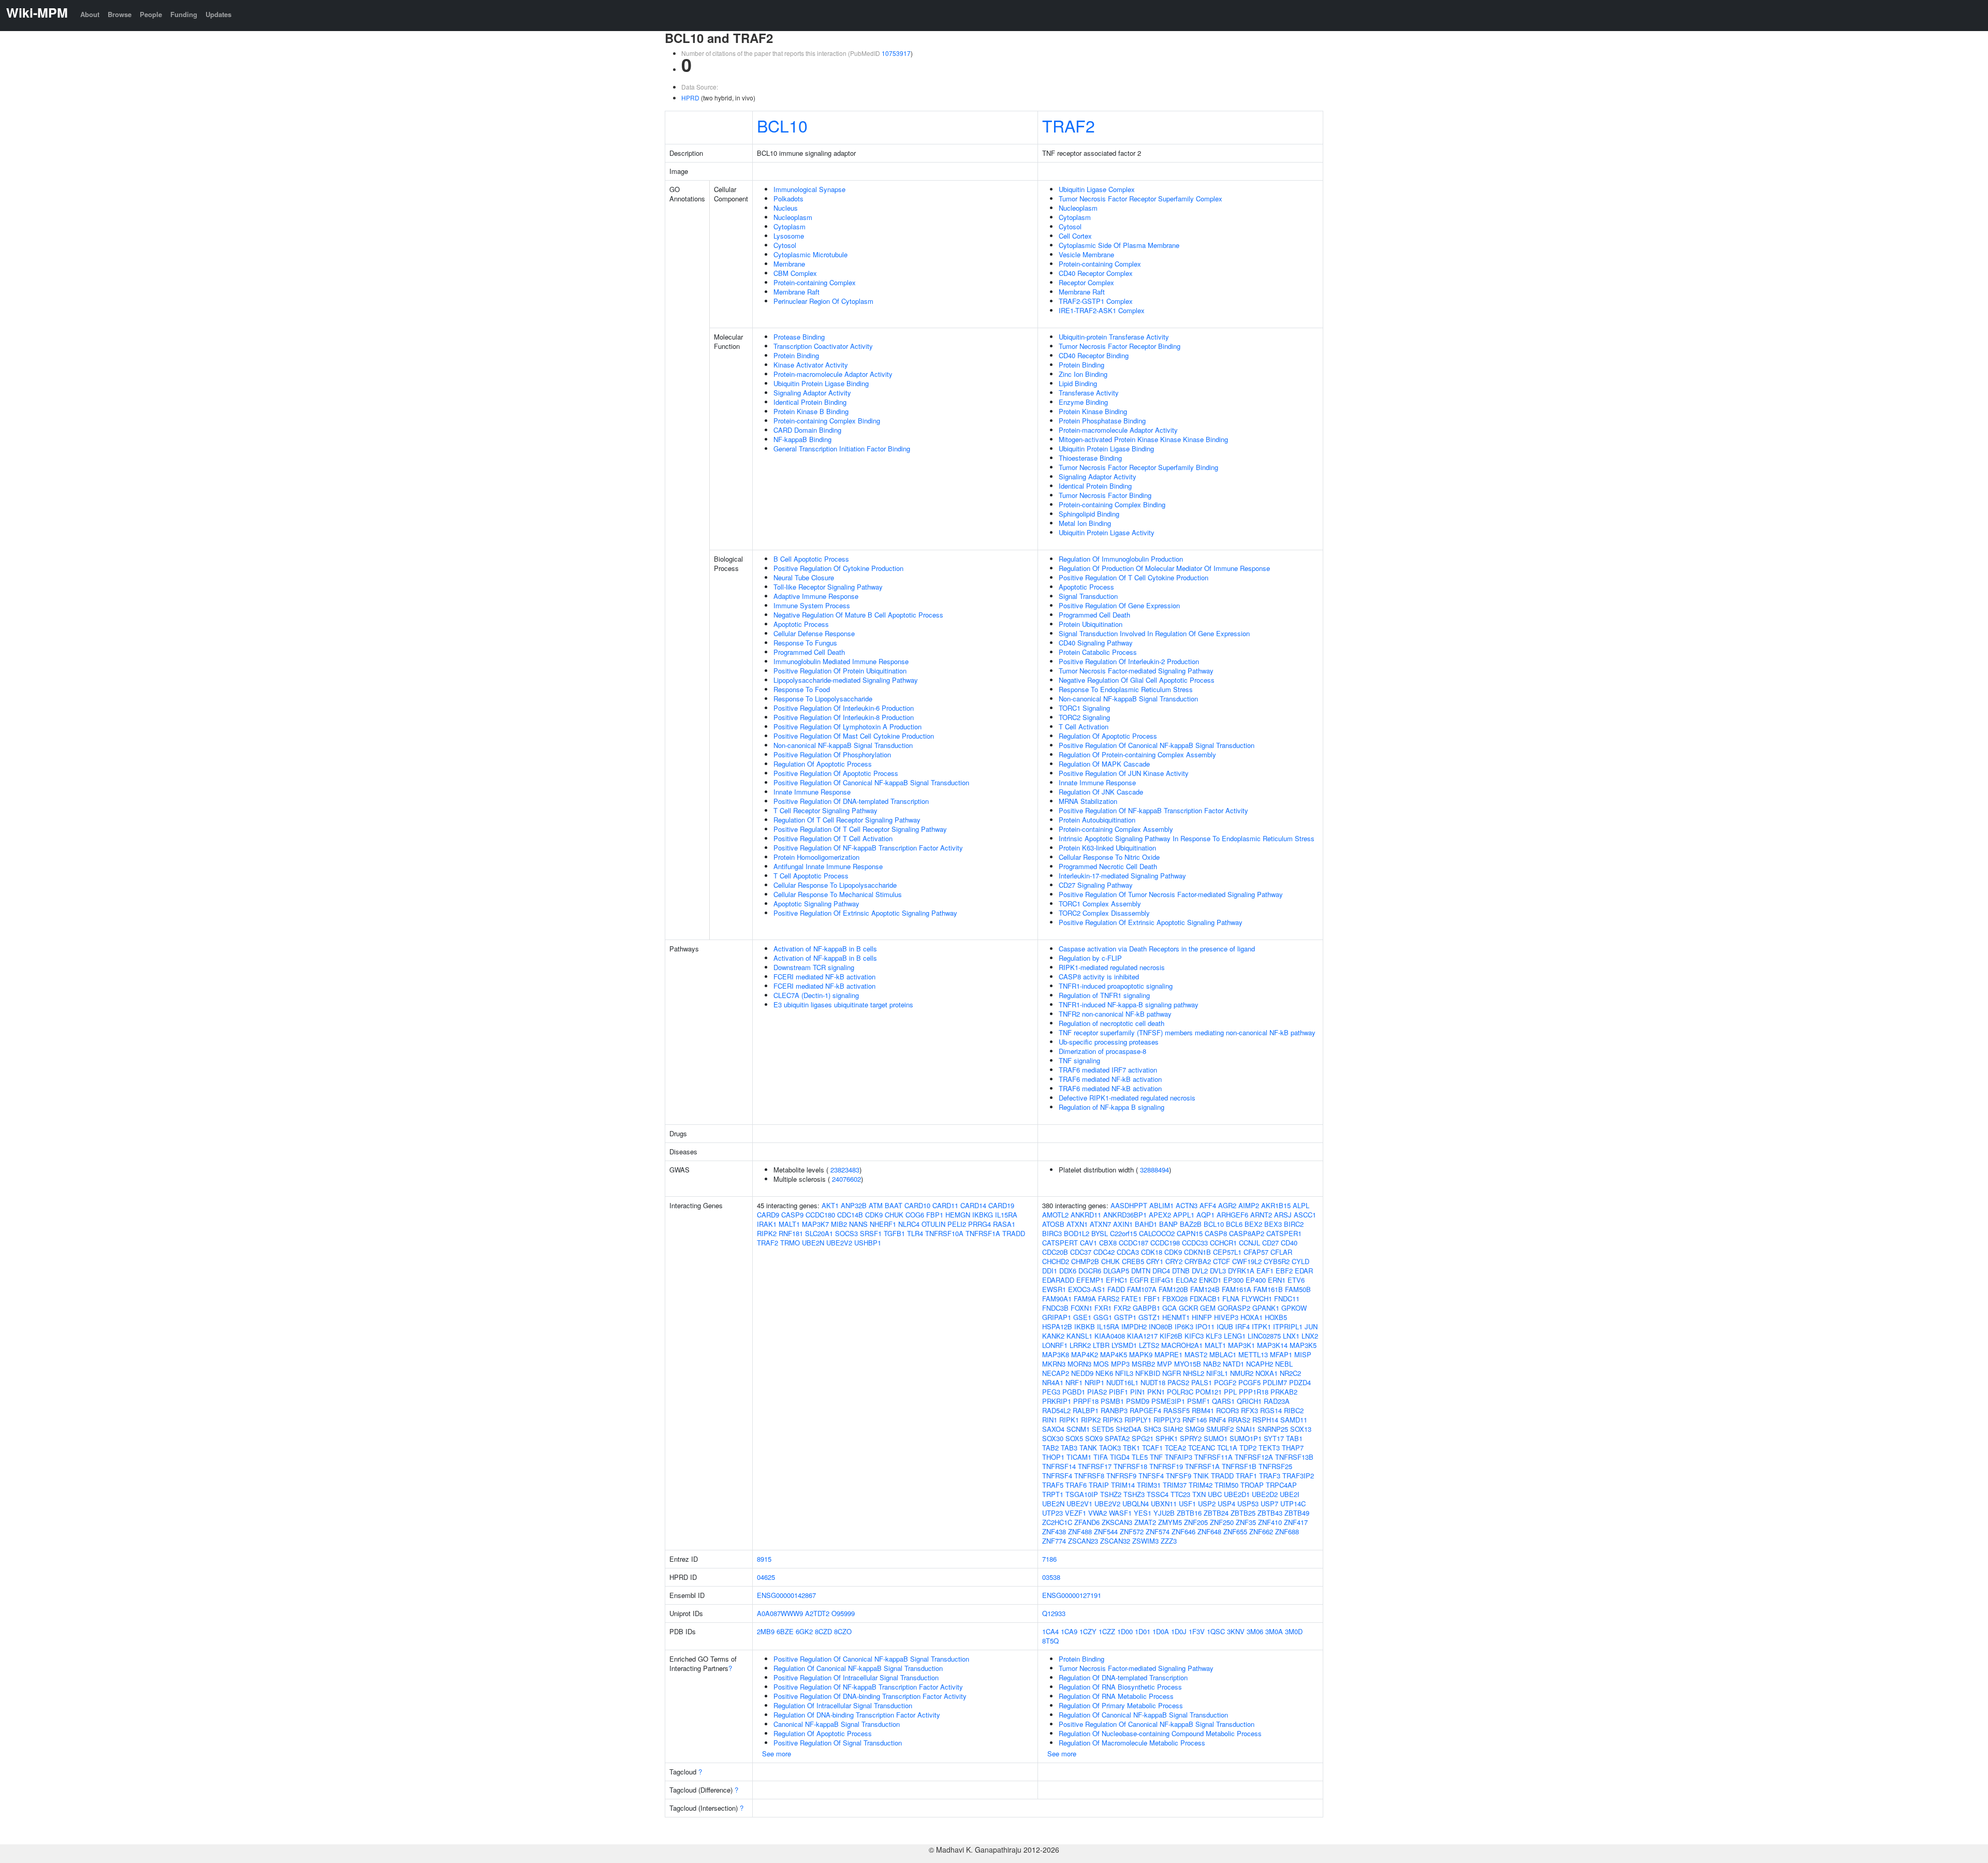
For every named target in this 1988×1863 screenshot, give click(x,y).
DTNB (1181, 1271)
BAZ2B (1191, 1224)
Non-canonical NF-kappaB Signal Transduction (843, 745)
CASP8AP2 (1247, 1233)
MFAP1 (1281, 1354)
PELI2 (957, 1224)
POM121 (1209, 1392)
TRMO (790, 1243)
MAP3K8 (1056, 1354)
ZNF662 (1261, 1531)
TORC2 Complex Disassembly (1104, 913)
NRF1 (1074, 1382)
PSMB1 (1112, 1401)
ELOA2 (1186, 1280)
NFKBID (1148, 1373)
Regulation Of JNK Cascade (1101, 792)
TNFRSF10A (944, 1233)
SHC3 (1152, 1429)
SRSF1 (871, 1233)
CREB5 (1133, 1261)
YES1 (1143, 1513)
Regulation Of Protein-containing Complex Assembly (1137, 754)
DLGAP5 (1116, 1271)
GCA (1170, 1308)
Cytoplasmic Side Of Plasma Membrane (1119, 245)
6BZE (785, 1631)
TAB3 (1069, 1448)
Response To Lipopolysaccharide (823, 699)
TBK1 (1131, 1448)
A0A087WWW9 (780, 1613)
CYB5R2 (1277, 1261)
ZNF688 (1287, 1531)
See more (777, 1754)
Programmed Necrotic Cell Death (1108, 866)
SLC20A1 (819, 1233)
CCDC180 (820, 1215)
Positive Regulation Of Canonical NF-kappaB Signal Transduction (871, 782)
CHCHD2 (1056, 1261)
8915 (764, 1559)
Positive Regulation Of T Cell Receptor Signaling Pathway (860, 829)
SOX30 (1053, 1438)
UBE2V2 (839, 1243)
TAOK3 (1110, 1448)
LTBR (1101, 1345)
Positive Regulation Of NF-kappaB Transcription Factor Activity (868, 848)
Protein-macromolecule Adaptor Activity (833, 374)
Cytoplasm (790, 226)
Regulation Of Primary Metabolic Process (1121, 1705)
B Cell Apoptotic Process (811, 559)
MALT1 (789, 1224)
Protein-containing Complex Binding (827, 421)
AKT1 (830, 1205)
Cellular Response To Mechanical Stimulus (838, 894)
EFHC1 (1117, 1280)
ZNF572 (1132, 1531)
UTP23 (1053, 1513)
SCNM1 (1078, 1429)
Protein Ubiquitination (1091, 624)
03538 (1051, 1577)
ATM (876, 1205)
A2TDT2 (817, 1613)
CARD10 (917, 1205)
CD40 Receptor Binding (1094, 355)
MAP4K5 (1114, 1354)
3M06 (1255, 1631)
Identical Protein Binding (810, 402)
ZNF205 (1196, 1522)
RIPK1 (1069, 1420)
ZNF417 (1296, 1522)
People (151, 14)
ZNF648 (1209, 1531)
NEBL (1284, 1364)
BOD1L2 (1077, 1233)
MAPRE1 (1168, 1354)
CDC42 (1104, 1252)
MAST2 (1196, 1354)
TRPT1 (1053, 1494)
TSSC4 (1158, 1494)
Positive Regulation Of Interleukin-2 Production (1129, 661)
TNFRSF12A (1254, 1457)
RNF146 (1195, 1420)
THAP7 (1293, 1448)
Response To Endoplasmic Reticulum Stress (1126, 689)
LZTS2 (1149, 1345)
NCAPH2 (1260, 1364)
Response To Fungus (805, 643)
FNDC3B (1055, 1308)
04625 (766, 1577)
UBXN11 (1164, 1503)
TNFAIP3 (1179, 1457)
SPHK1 (1167, 1438)
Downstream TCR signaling (814, 967)
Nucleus (786, 208)
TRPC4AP (1281, 1485)
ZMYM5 (1170, 1522)
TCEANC (1202, 1448)
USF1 (1187, 1503)
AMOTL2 (1055, 1215)
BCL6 (1234, 1224)
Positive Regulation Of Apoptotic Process (836, 773)
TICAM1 (1079, 1457)
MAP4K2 (1085, 1354)
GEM (1208, 1308)
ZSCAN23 (1083, 1541)
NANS (858, 1224)
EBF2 (1284, 1271)
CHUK (894, 1215)
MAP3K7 (815, 1224)
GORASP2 (1234, 1308)
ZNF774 (1054, 1541)
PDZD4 (1300, 1382)
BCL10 (782, 125)
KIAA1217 (1142, 1336)
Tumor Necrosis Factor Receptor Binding (1120, 346)
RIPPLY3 (1167, 1420)
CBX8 (1108, 1243)
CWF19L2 (1247, 1261)
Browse (120, 14)
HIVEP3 (1226, 1317)
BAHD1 (1146, 1224)
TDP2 (1248, 1448)
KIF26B (1171, 1336)
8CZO (843, 1631)
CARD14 (973, 1205)
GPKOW (1294, 1308)
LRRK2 (1080, 1345)
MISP (1303, 1354)
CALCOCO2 (1157, 1233)
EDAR (1304, 1271)
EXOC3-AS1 (1087, 1289)
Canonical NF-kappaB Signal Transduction (837, 1724)
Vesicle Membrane (1086, 254)
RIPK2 (767, 1233)
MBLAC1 (1223, 1354)
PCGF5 (1249, 1382)
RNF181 (791, 1233)
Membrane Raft (796, 292)
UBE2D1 (1237, 1494)
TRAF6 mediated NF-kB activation (1110, 1079)
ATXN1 (1077, 1224)
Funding (184, 14)
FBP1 (935, 1215)
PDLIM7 (1275, 1382)
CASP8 (1216, 1233)
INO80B (1161, 1326)
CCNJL (1249, 1243)
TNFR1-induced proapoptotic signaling (1116, 986)
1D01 (1143, 1631)
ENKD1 (1210, 1280)
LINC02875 (1264, 1336)
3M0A (1274, 1631)
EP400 (1256, 1280)
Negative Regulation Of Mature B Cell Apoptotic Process (858, 615)
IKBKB (1085, 1326)
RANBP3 (1114, 1410)
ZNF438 (1054, 1531)
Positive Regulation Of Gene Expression (1119, 605)
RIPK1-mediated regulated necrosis (1112, 967)
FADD (1116, 1289)
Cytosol (785, 245)
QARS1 (1223, 1401)
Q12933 (1054, 1613)
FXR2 (1122, 1308)
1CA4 (1050, 1631)
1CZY (1088, 1631)
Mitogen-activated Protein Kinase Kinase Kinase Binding (1143, 439)
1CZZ (1107, 1631)
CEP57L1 (1227, 1252)
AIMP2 (1249, 1205)
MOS (1101, 1364)
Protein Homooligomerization (816, 857)
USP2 (1207, 1503)
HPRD (690, 98)
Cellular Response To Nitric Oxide (1109, 857)
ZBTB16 (1189, 1513)
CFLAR (1281, 1252)
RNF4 (1217, 1420)
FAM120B (1173, 1289)
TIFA (1101, 1457)
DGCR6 (1090, 1271)
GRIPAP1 (1057, 1317)
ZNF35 (1246, 1522)
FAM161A (1237, 1289)
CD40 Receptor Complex (1096, 273)
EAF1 (1265, 1271)
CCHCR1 (1223, 1243)
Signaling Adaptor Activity (812, 393)
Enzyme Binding (1083, 402)
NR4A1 (1053, 1382)
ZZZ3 (1169, 1541)
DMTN (1141, 1271)
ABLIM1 (1161, 1205)
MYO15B (1188, 1364)
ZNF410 (1270, 1522)
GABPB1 (1146, 1308)
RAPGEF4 (1145, 1410)
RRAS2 (1239, 1420)
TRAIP (1099, 1485)
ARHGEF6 (1232, 1215)
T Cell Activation (1084, 727)
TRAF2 (1069, 125)
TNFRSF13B (1294, 1457)
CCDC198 (1165, 1243)
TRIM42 (1201, 1485)
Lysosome (789, 236)
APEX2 (1160, 1215)
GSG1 (1103, 1317)
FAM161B (1268, 1289)
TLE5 (1140, 1457)
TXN (1199, 1494)
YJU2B (1164, 1513)
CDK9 (874, 1215)
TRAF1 (1246, 1476)
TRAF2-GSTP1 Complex (1096, 301)
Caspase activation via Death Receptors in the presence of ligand (1157, 949)
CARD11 (945, 1205)
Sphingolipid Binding (1089, 514)
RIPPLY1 (1138, 1420)
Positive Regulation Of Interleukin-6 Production (844, 708)
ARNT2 (1261, 1215)
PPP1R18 (1254, 1392)
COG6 (915, 1215)
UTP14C (1293, 1503)
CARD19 (1001, 1205)
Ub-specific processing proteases (1109, 1042)
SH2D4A (1129, 1429)
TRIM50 (1226, 1485)
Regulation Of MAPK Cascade (1104, 764)
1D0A (1161, 1631)
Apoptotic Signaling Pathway (816, 904)
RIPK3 (1113, 1420)
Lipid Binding (1078, 383)
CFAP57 (1256, 1252)
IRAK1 (767, 1224)
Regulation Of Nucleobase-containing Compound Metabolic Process (1160, 1733)
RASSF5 (1176, 1410)
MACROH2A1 (1182, 1345)
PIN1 (1138, 1392)
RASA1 (1004, 1224)
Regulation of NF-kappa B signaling (1112, 1107)
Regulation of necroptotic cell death (1112, 1023)
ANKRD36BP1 (1125, 1215)
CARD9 (768, 1215)
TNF (1156, 1457)
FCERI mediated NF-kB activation (824, 977)
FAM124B (1205, 1289)
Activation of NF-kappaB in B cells (825, 949)
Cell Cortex (1075, 236)
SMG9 (1195, 1429)
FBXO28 (1175, 1299)
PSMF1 (1198, 1401)
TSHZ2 (1111, 1494)
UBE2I (1290, 1494)
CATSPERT (1060, 1243)
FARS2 (1109, 1299)
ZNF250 (1222, 1522)
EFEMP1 (1090, 1280)
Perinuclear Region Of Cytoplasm (823, 301)
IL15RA (1006, 1215)
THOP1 (1053, 1457)
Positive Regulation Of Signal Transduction (838, 1743)
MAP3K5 (1303, 1345)
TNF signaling (1079, 1060)
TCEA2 (1175, 1448)
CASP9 (792, 1215)
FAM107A (1142, 1289)
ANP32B (854, 1205)
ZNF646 (1183, 1531)
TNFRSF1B (1239, 1466)
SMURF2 (1220, 1429)
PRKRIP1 (1057, 1401)
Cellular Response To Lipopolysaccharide (835, 885)
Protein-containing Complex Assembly (1116, 829)
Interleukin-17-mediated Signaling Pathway (1122, 876)
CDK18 (1152, 1252)
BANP (1168, 1224)
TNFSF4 (1151, 1476)
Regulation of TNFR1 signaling (1104, 995)
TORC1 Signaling (1084, 708)
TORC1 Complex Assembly (1100, 904)
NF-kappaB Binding (802, 439)
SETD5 (1103, 1429)
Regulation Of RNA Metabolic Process (1116, 1696)
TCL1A (1227, 1448)
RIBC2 (1294, 1410)
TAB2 (1050, 1448)
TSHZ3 (1134, 1494)
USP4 (1226, 1503)
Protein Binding (796, 355)
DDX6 (1068, 1271)
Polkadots (788, 199)
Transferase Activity (1089, 393)
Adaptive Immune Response (816, 596)
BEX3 (1273, 1224)
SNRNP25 (1273, 1429)
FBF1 (1152, 1299)
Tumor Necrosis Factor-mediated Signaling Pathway (1136, 671)
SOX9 (1094, 1438)
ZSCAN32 (1115, 1541)
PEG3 (1051, 1392)
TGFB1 (894, 1233)
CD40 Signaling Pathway (1096, 643)
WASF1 (1120, 1513)
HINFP (1202, 1317)
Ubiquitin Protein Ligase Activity (1107, 532)
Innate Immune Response (812, 792)
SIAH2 (1173, 1429)
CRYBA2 (1198, 1261)
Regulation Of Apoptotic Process (823, 764)
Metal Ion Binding (1085, 523)
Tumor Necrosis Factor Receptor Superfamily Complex (1141, 199)
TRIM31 (1149, 1485)
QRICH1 (1249, 1401)
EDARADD (1058, 1280)
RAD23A (1277, 1401)
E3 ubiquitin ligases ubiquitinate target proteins (843, 1004)
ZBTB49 (1297, 1513)
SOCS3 (846, 1233)
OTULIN (933, 1224)
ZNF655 (1235, 1531)
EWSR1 (1054, 1289)
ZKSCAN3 (1117, 1522)
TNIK (1201, 1476)
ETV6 (1296, 1280)
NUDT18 (1153, 1382)
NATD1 (1233, 1364)
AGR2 (1227, 1205)
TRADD (1014, 1233)
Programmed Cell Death (809, 652)
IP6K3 (1184, 1326)
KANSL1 (1079, 1336)
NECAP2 (1056, 1373)
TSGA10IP (1082, 1494)
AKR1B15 (1276, 1205)
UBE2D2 (1265, 1494)
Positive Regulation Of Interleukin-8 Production (844, 717)
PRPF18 (1086, 1401)
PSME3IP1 (1168, 1401)
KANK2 (1053, 1336)
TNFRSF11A (1214, 1457)
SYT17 (1274, 1438)
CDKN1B (1197, 1252)
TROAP (1252, 1485)
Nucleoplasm (793, 217)
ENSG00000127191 (1072, 1595)
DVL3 (1218, 1271)
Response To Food (802, 689)
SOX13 (1301, 1429)
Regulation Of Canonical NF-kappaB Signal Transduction (858, 1668)
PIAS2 (1097, 1392)
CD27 (1270, 1243)
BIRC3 (1052, 1233)
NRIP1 (1094, 1382)
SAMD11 (1294, 1420)
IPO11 (1205, 1326)
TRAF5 (1053, 1485)
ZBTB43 (1270, 1513)
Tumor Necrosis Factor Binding (1105, 495)
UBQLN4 (1136, 1503)
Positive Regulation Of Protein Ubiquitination (840, 671)
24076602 (846, 1179)
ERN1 (1277, 1280)
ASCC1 (1305, 1215)
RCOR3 (1227, 1410)
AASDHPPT (1129, 1205)
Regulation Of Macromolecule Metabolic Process (1132, 1743)
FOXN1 (1081, 1308)
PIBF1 (1119, 1392)
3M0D (1294, 1631)
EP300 (1233, 1280)
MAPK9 (1141, 1354)
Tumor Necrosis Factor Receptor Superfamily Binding (1138, 467)
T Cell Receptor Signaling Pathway (825, 810)
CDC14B (850, 1215)
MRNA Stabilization (1088, 801)
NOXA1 (1267, 1373)
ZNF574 (1158, 1531)
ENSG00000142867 (786, 1595)
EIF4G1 (1162, 1280)
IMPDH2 (1134, 1326)
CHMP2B (1085, 1261)
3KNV (1236, 1631)
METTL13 (1253, 1354)
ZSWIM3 (1145, 1541)
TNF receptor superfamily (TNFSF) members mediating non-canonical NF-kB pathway (1187, 1032)
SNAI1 (1246, 1429)
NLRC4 (909, 1224)
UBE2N (813, 1243)
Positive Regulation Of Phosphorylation (832, 754)
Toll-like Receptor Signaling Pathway (828, 587)
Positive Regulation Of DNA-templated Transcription (851, 801)
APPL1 (1184, 1215)
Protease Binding (799, 337)
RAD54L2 (1056, 1410)
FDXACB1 (1205, 1299)
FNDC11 (1287, 1299)
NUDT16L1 (1122, 1382)
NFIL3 (1124, 1373)
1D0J (1179, 1631)
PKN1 (1156, 1392)
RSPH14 (1265, 1420)
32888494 (1154, 1170)
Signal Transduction (1088, 596)
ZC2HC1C (1057, 1522)
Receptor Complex (1086, 282)
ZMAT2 (1145, 1522)
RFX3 (1249, 1410)
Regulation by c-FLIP (1090, 958)
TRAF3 (1270, 1476)
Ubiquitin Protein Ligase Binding (821, 383)
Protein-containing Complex (815, 282)
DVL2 (1200, 1271)
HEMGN (958, 1215)
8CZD (823, 1631)
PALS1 (1202, 1382)
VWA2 (1098, 1513)
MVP (1165, 1364)
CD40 (1289, 1243)
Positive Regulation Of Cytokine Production (838, 568)
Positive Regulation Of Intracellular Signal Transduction (856, 1677)
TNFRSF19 (1166, 1466)
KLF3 (1214, 1336)
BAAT (894, 1205)
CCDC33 (1195, 1243)
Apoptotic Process (801, 624)
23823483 (845, 1170)
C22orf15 (1123, 1233)
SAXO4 (1053, 1429)
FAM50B (1298, 1289)
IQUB (1225, 1326)
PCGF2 (1225, 1382)
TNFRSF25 (1275, 1466)
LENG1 (1235, 1336)
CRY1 (1155, 1261)
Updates (218, 14)
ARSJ (1283, 1215)
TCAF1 (1152, 1448)
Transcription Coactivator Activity (823, 346)
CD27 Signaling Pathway (1096, 885)
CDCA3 (1128, 1252)
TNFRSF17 (1095, 1466)
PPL (1230, 1392)
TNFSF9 (1179, 1476)
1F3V (1197, 1631)
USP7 (1269, 1503)
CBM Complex (795, 273)
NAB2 (1212, 1364)
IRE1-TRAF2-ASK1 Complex (1102, 310)
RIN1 (1050, 1420)
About (90, 14)
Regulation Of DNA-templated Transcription (1123, 1677)
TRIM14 (1123, 1485)
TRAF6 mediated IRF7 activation (1108, 1070)
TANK (1088, 1448)
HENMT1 (1176, 1317)
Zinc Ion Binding (1083, 374)
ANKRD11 (1086, 1215)
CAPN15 (1190, 1233)
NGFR (1172, 1373)
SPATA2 (1117, 1438)
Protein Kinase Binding (1093, 411)
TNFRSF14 (1059, 1466)
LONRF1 (1055, 1345)
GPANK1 (1266, 1308)
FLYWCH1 (1257, 1299)
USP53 (1248, 1503)
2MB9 (766, 1631)
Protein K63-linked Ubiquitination (1107, 848)
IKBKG (983, 1215)
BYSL (1100, 1233)
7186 (1049, 1559)
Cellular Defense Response (814, 633)
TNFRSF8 (1089, 1476)
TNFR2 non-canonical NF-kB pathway (1115, 1014)
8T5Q (1050, 1641)
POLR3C (1180, 1392)
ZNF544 (1106, 1531)
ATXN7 (1100, 1224)
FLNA (1231, 1299)
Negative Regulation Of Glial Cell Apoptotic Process (1137, 680)
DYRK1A (1241, 1271)
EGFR (1139, 1280)
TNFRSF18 (1130, 1466)
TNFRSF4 (1057, 1476)
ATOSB (1053, 1224)
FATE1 (1131, 1299)
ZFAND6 (1087, 1522)
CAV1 (1088, 1243)
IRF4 (1242, 1326)
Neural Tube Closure (804, 577)
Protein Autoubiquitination (1097, 820)
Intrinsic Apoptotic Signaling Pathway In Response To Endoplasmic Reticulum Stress (1187, 838)
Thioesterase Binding (1090, 458)
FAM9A (1085, 1299)
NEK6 (1104, 1373)
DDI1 (1050, 1271)
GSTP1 (1125, 1317)
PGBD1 (1074, 1392)
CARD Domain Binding (807, 430)
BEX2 (1253, 1224)
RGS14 (1271, 1410)
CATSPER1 (1284, 1233)
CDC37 (1081, 1252)
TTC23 (1180, 1494)
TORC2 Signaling (1084, 717)
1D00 (1125, 1631)
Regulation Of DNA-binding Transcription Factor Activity (857, 1715)
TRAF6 (1076, 1485)
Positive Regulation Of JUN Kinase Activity (1124, 773)
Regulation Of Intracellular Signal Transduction (843, 1705)
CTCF (1222, 1261)
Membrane (789, 264)
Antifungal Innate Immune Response (828, 866)
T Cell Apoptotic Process (811, 876)
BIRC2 (1294, 1224)
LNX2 (1310, 1336)
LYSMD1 (1124, 1345)
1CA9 (1069, 1631)
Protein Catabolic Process (1098, 652)
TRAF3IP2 (1298, 1476)
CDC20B (1055, 1252)
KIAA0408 (1110, 1336)
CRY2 (1174, 1261)
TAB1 (1294, 1438)
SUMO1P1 (1246, 1438)
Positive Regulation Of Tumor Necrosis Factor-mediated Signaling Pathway (1171, 894)
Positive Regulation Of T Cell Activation (833, 838)
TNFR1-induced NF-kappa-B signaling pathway (1129, 1004)
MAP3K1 (1241, 1345)
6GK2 (804, 1631)
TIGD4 (1120, 1457)
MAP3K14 (1272, 1345)
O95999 (843, 1613)
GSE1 (1082, 1317)
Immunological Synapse (809, 189)
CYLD (1300, 1261)
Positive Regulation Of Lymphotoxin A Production (847, 727)
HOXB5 (1276, 1317)
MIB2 (839, 1224)
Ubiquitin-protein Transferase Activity (1114, 337)
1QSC (1216, 1631)
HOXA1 (1252, 1317)
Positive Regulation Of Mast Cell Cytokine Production (854, 736)
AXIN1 (1123, 1224)
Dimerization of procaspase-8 (1102, 1051)
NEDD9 (1082, 1373)
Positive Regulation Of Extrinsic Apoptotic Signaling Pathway (865, 913)
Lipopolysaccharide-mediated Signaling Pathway (846, 680)
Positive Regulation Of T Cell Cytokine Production (1134, 577)
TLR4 (915, 1233)
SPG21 (1143, 1438)
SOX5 (1074, 1438)
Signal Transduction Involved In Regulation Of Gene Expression (1154, 633)
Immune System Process (812, 605)
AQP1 (1205, 1215)
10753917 (896, 53)
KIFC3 (1194, 1336)
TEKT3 (1269, 1448)
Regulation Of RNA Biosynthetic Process (1120, 1687)
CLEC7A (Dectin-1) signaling (816, 995)
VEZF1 (1076, 1513)
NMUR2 (1242, 1373)
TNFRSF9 (1121, 1476)
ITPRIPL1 (1288, 1326)
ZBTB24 (1216, 1513)
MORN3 (1079, 1364)
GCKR (1188, 1308)
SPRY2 (1191, 1438)
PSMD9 (1138, 1401)
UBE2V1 (1079, 1503)
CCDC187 (1134, 1243)
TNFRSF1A (983, 1233)
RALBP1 (1086, 1410)
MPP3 (1120, 1364)
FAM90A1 (1057, 1299)
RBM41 (1203, 1410)
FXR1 (1103, 1308)
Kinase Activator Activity (811, 365)
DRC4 (1161, 1271)
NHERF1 (883, 1224)
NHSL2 (1194, 1373)
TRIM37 (1175, 1485)
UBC (1215, 1494)
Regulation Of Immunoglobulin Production (1121, 559)
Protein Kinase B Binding (811, 411)
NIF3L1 (1217, 1373)
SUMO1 (1216, 1438)
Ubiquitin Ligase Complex (1097, 189)
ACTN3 (1187, 1205)
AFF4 (1208, 1205)
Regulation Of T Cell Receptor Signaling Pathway (847, 820)
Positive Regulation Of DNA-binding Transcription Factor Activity (870, 1696)
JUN (1311, 1326)
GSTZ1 (1149, 1317)
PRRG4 (980, 1224)
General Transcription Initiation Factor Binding (842, 449)
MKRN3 (1054, 1364)
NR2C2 (1290, 1373)
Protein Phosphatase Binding (1102, 421)
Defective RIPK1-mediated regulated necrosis (1127, 1098)
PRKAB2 (1284, 1392)
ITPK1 (1261, 1326)
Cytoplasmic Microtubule (810, 254)
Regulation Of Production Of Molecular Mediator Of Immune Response (1164, 568)
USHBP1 (868, 1243)
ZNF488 (1080, 1531)
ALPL (1301, 1205)
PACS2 (1178, 1382)
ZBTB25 (1243, 1513)
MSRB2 (1143, 1364)
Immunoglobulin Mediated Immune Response (841, 661)
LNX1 (1291, 1336)
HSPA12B (1057, 1326)
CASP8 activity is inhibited (1099, 977)
